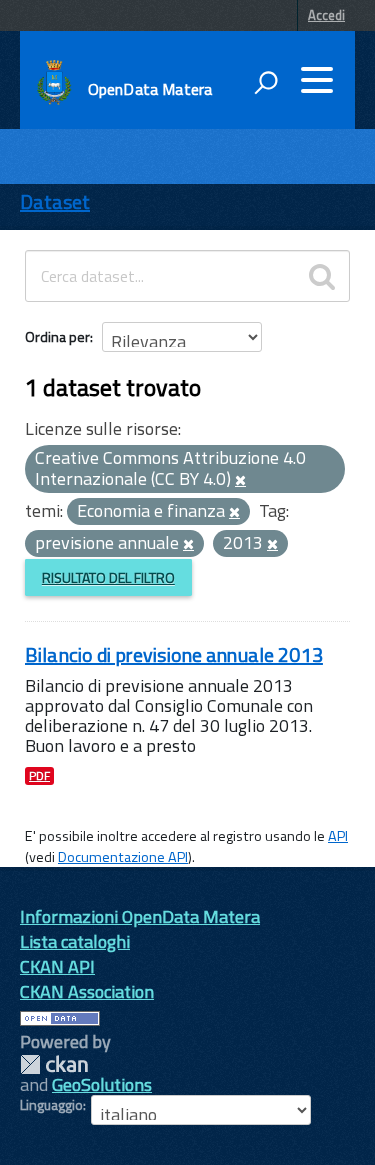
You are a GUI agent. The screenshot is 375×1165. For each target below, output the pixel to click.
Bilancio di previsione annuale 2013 (174, 654)
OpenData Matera (150, 89)
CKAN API (57, 966)
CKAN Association (87, 991)
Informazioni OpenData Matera (140, 916)
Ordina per (57, 336)
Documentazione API (123, 857)
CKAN (54, 1064)
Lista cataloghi (75, 941)
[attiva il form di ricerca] (266, 82)
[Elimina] (240, 481)
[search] (322, 276)
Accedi (326, 15)
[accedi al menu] (317, 80)
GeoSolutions (102, 1084)
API (338, 836)
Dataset (55, 201)
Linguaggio (51, 1105)
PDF (39, 776)
